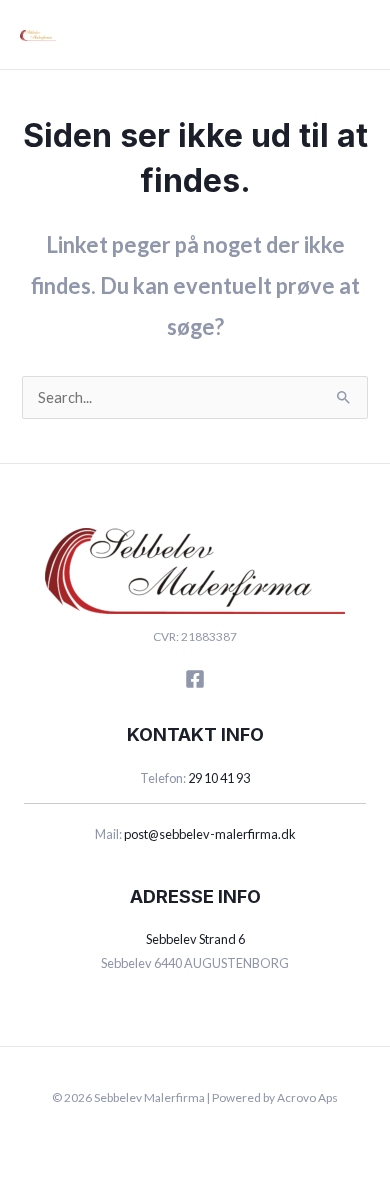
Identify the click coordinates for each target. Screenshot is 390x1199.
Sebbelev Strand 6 (195, 939)
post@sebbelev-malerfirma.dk (210, 834)
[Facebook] (195, 679)
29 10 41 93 (219, 778)
